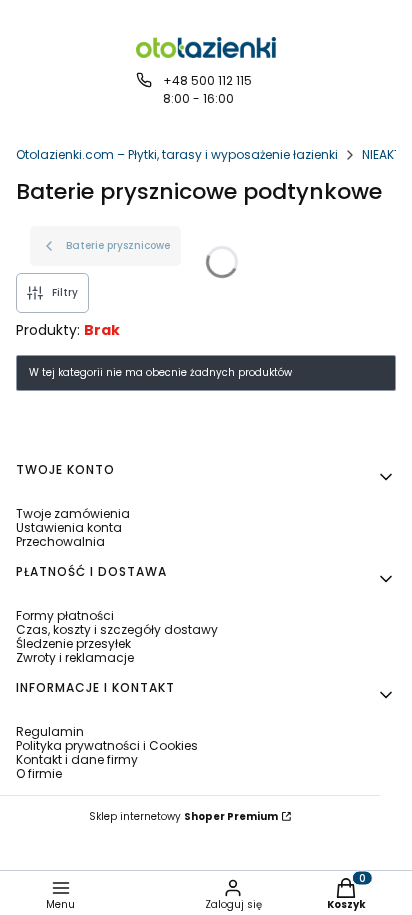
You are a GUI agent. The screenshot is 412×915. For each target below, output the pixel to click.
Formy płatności (65, 615)
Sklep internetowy (183, 817)
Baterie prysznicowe (118, 245)
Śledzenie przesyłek (73, 643)
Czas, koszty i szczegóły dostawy (117, 629)
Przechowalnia (60, 541)
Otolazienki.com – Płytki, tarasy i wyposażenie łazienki (177, 154)
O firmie (39, 773)
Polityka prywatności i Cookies (107, 745)
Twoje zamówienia (73, 513)
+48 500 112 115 (207, 80)
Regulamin (50, 731)
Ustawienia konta (69, 527)
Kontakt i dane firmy (77, 759)
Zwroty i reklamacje (75, 657)
